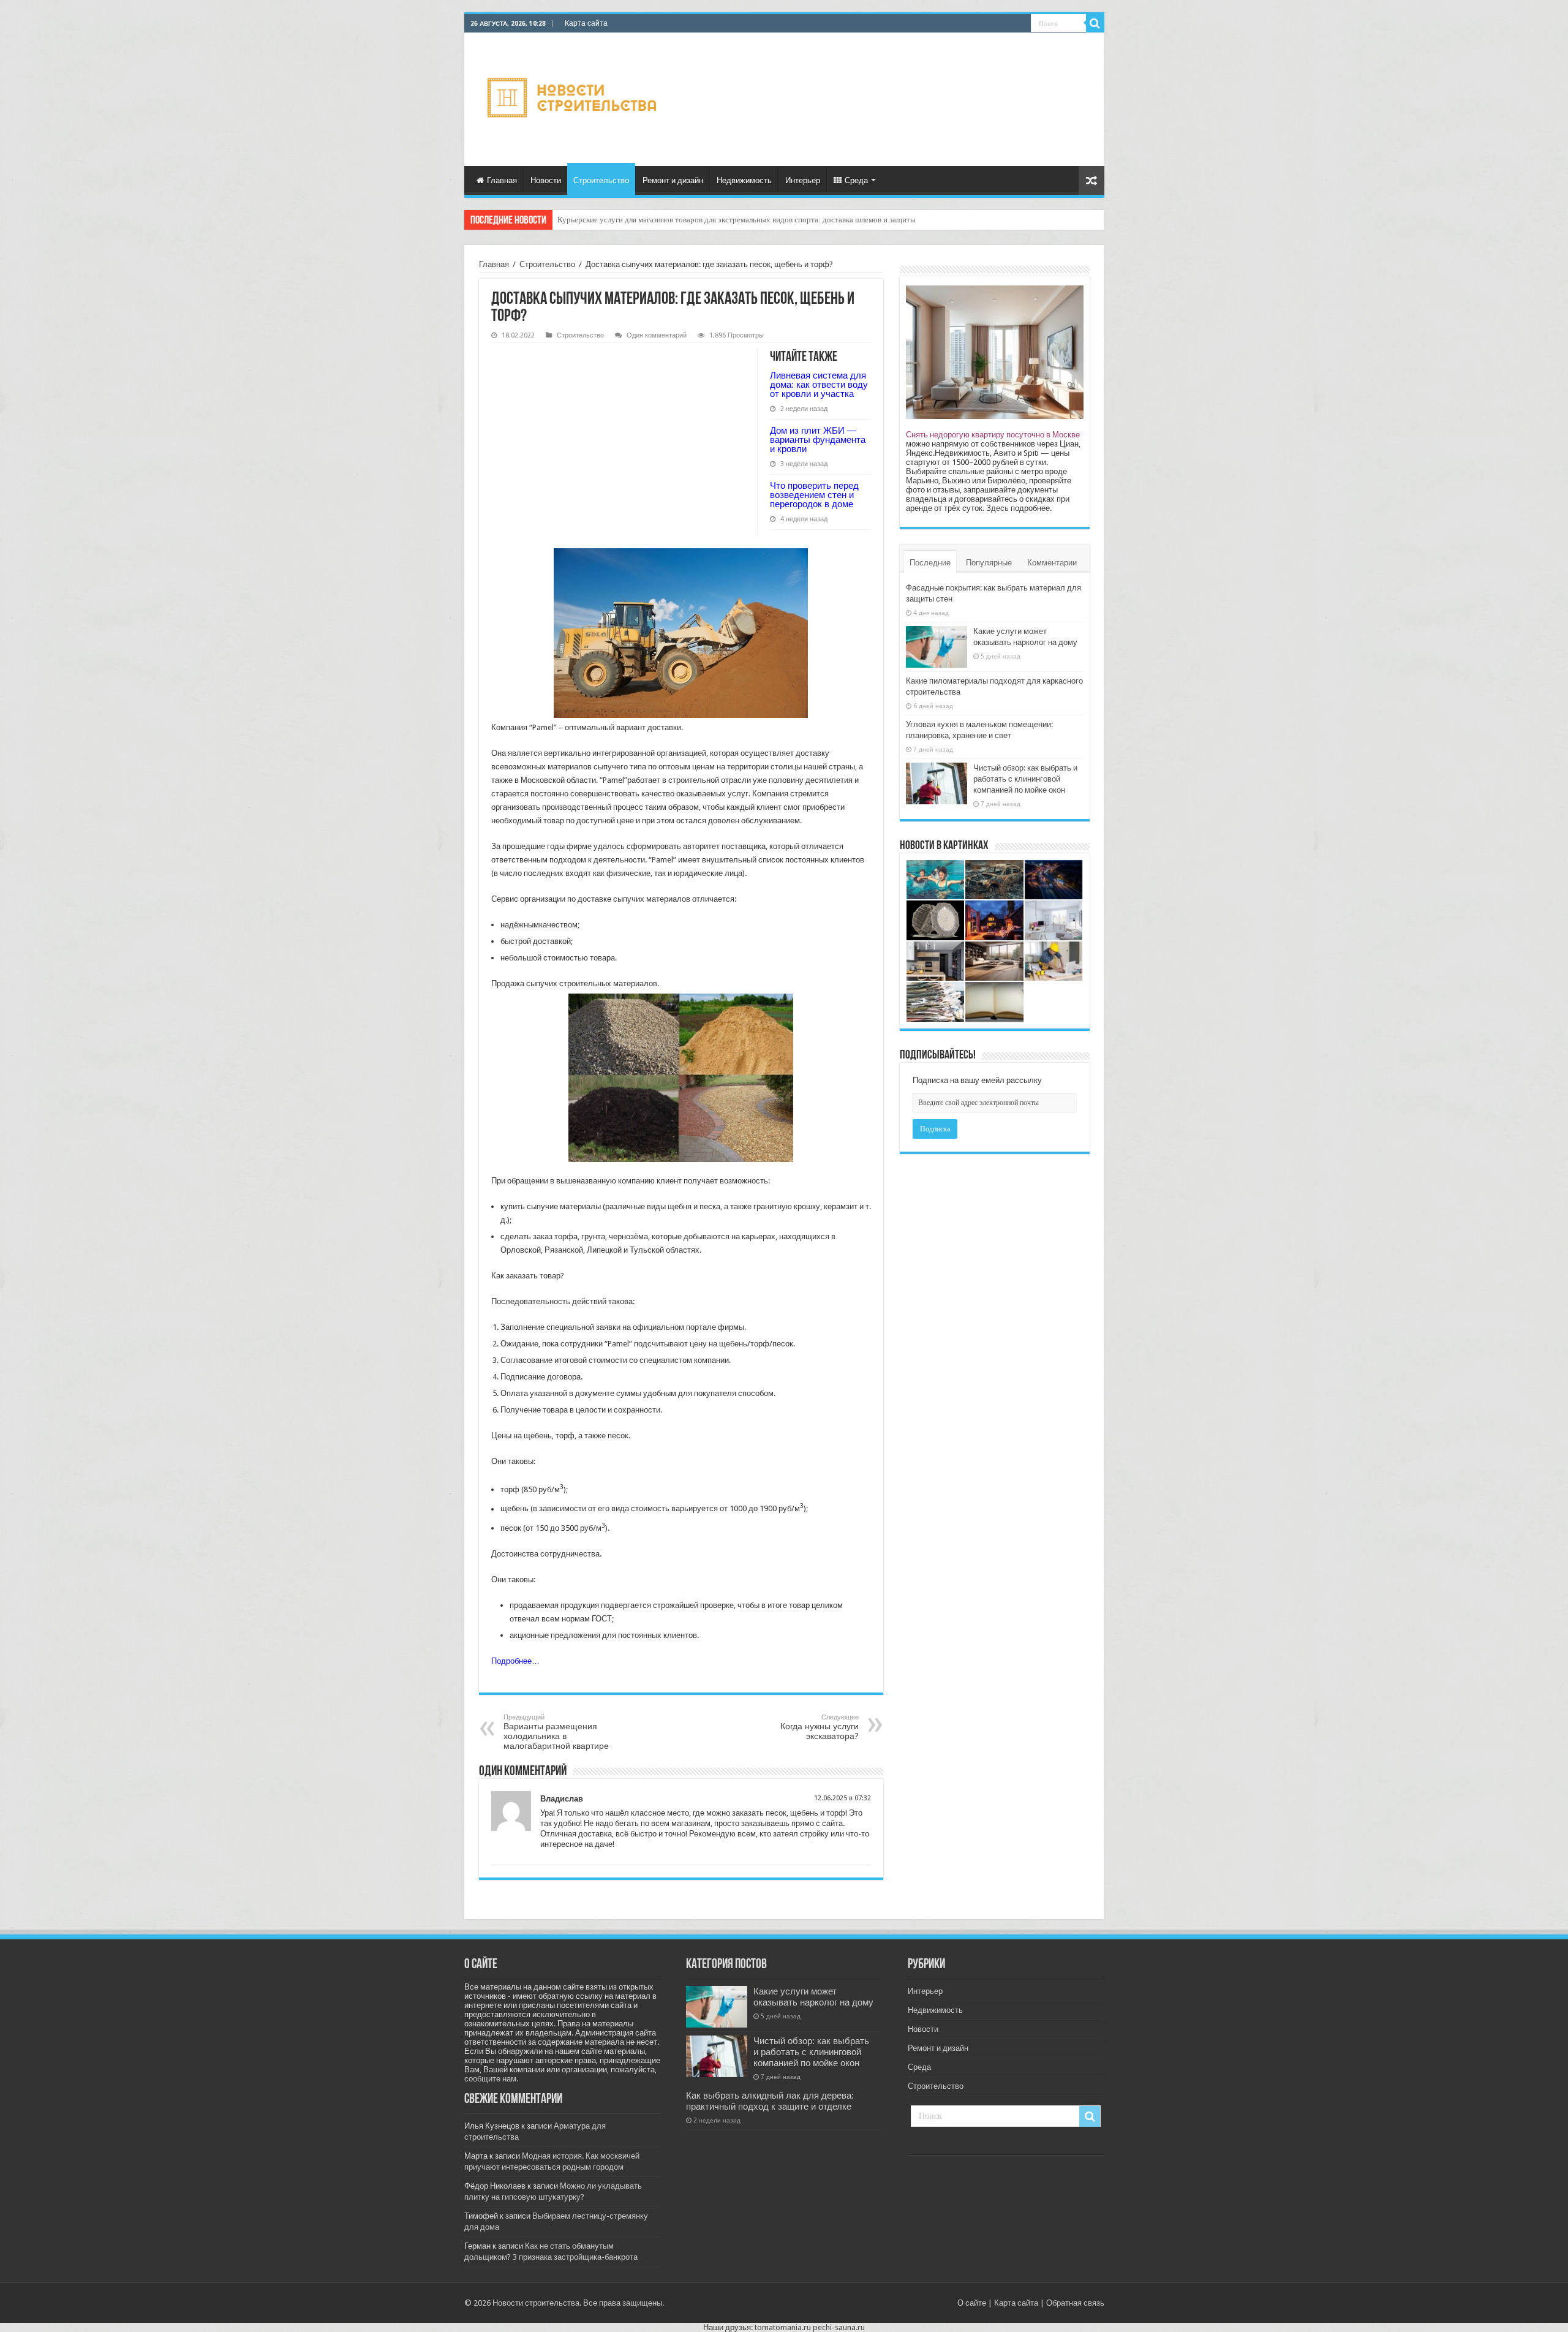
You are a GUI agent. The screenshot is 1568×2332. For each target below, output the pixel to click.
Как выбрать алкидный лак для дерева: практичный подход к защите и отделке (770, 2101)
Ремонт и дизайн (673, 180)
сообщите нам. (491, 2079)
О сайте (972, 2303)
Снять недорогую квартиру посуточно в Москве (993, 435)
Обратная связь (1075, 2303)
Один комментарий (657, 335)
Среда (856, 180)
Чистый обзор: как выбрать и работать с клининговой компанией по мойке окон (1025, 779)
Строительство (601, 180)
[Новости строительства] (574, 97)
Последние (930, 563)
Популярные (989, 563)
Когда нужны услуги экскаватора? (820, 1727)
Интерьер (803, 180)
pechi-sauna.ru (839, 2327)
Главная (502, 180)
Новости (546, 180)
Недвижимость (744, 180)
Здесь (997, 508)
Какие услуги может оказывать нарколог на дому (813, 1997)
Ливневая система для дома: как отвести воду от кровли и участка (819, 384)
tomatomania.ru (783, 2327)
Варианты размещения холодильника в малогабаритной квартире (556, 1732)
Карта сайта (586, 23)
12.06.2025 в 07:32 (842, 1798)
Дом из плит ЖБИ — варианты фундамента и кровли (818, 440)
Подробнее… (515, 1661)
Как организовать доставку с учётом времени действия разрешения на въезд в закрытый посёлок (724, 220)
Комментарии (1052, 563)
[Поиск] (1095, 23)
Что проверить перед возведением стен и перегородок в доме (814, 495)
